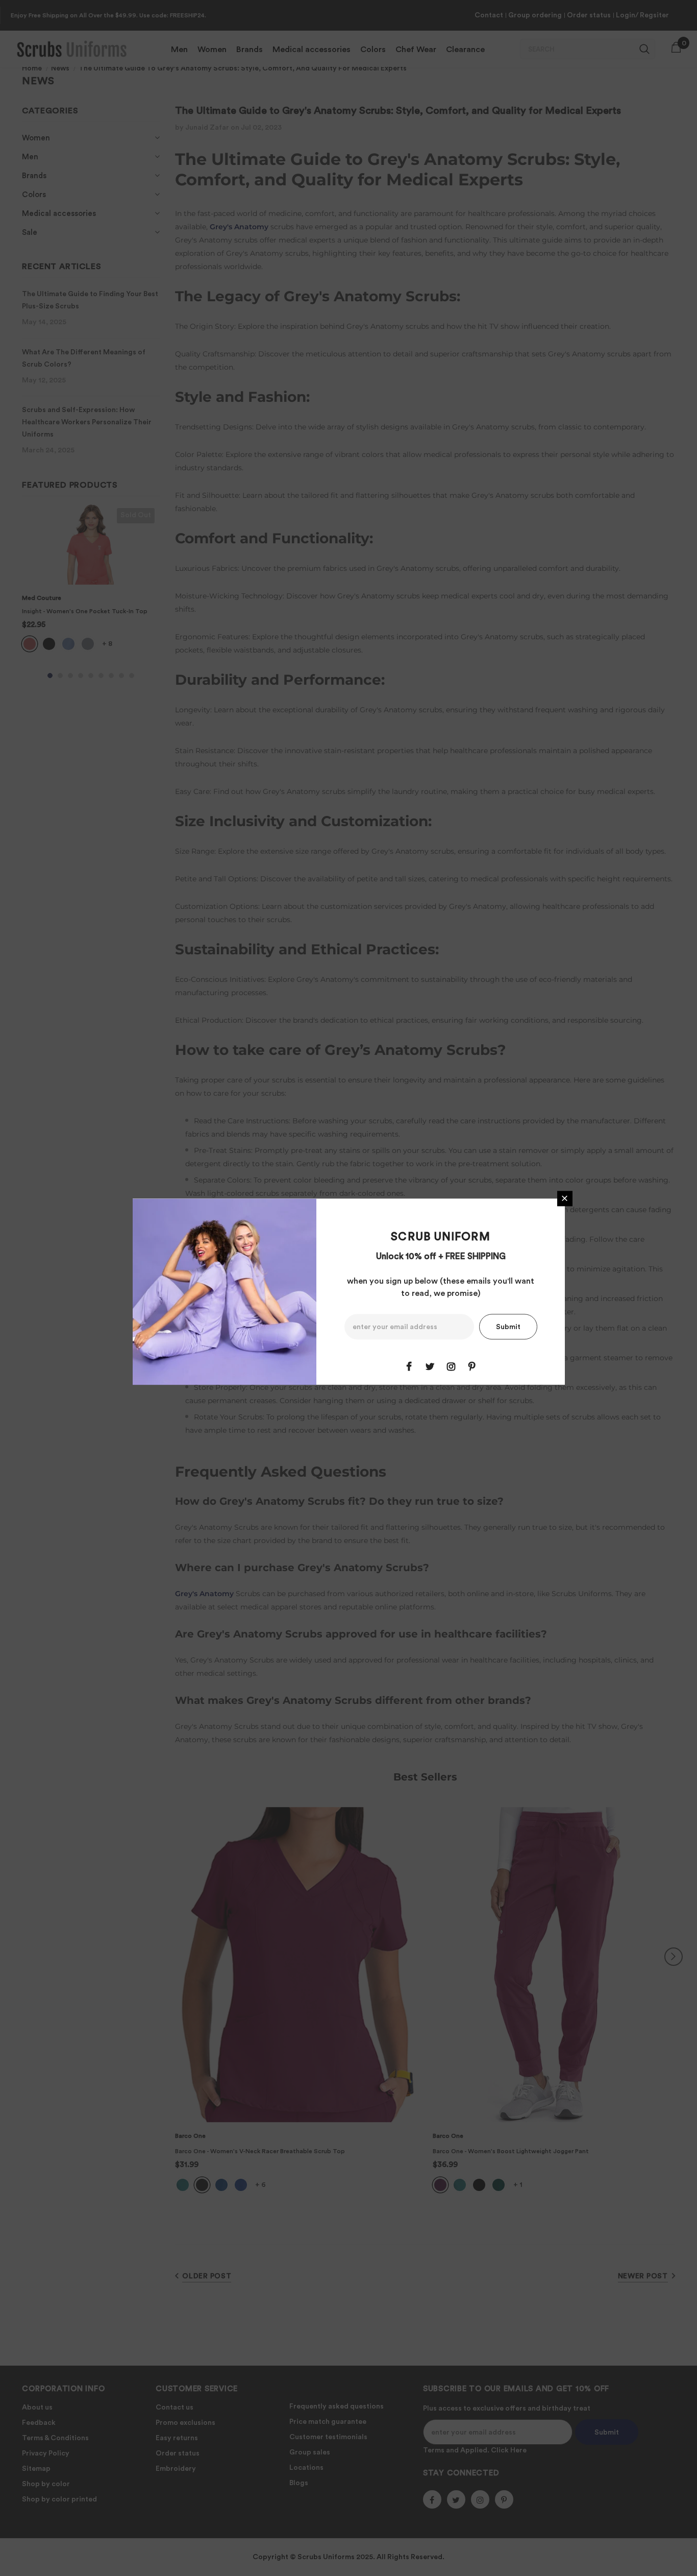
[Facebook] (409, 1366)
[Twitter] (430, 1366)
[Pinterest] (472, 1366)
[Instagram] (451, 1366)
